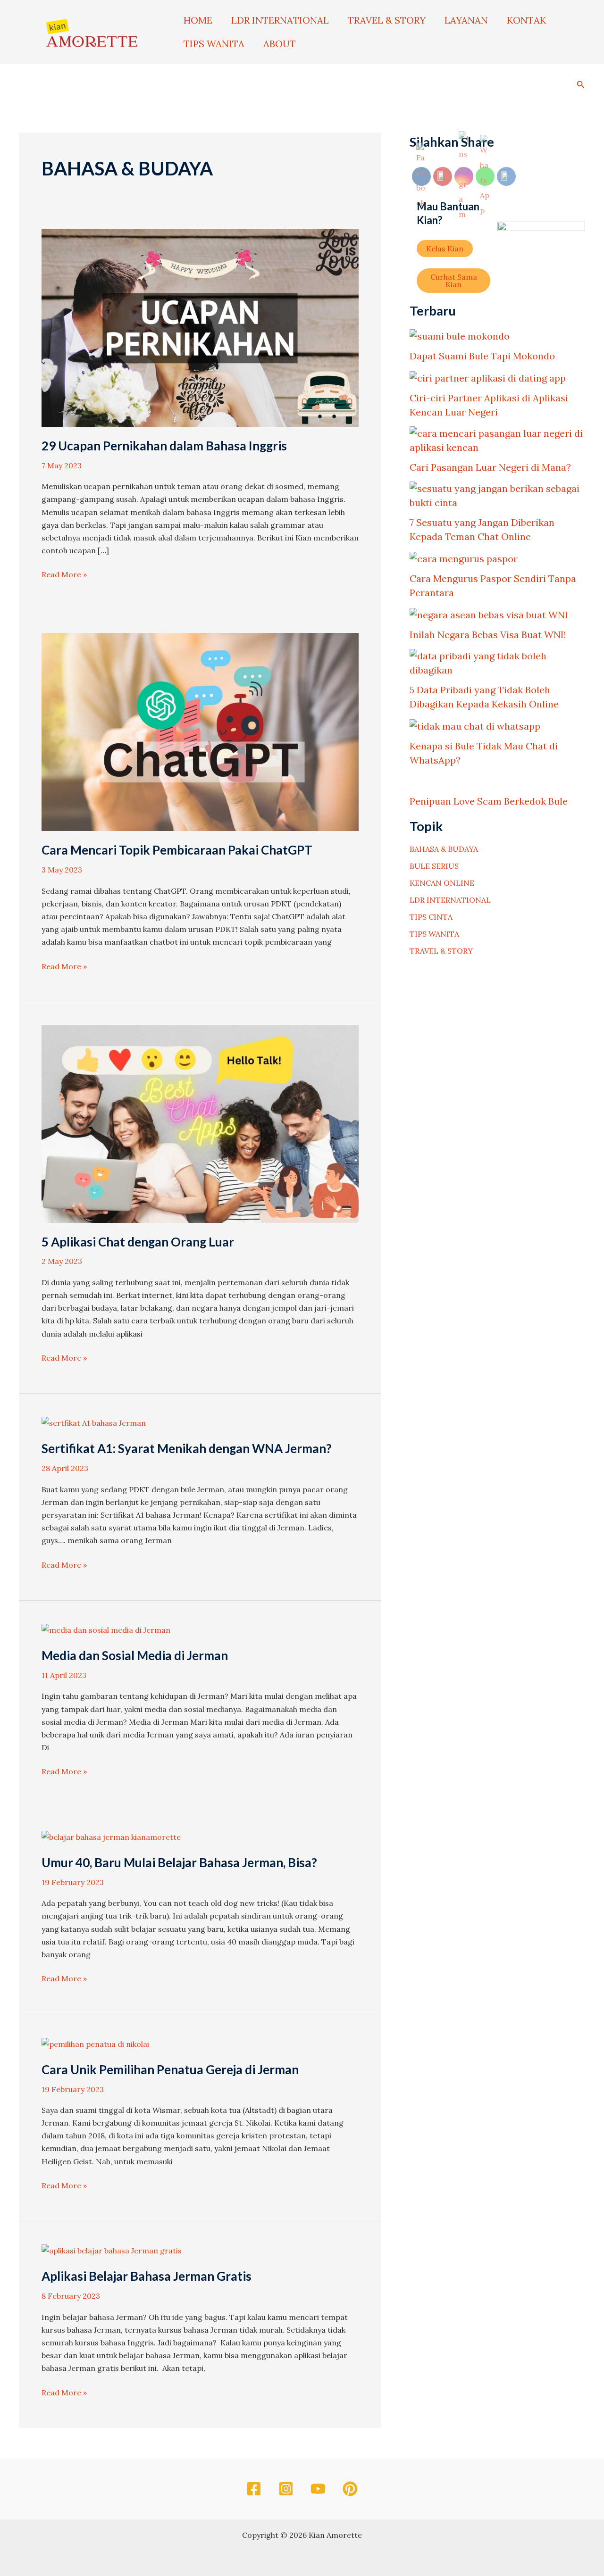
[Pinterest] (350, 2489)
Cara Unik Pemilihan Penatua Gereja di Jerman (170, 2069)
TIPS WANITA (214, 44)
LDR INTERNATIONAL (280, 20)
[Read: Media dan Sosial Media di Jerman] (106, 1629)
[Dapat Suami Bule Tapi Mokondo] (460, 336)
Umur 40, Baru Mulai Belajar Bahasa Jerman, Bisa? (179, 1862)
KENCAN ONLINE (442, 883)
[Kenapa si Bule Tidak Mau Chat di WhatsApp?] (475, 726)
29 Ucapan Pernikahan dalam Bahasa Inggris (164, 446)
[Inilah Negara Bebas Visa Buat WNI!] (489, 615)
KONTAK (526, 20)
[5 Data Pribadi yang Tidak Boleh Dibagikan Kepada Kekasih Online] (497, 663)
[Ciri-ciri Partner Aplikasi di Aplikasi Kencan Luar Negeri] (488, 378)
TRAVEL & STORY (387, 20)
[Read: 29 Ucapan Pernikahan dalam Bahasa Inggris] (200, 327)
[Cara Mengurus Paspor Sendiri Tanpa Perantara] (464, 558)
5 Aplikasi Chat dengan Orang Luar (138, 1242)
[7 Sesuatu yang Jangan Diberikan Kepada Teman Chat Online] (497, 496)
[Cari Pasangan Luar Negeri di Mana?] (497, 440)
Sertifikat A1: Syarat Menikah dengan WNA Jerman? (187, 1448)
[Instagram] (286, 2489)
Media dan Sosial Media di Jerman (135, 1655)
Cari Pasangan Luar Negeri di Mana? (490, 467)
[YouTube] (318, 2489)
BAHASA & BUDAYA (444, 849)
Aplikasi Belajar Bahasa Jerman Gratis (147, 2276)
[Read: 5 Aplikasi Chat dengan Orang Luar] (200, 1123)
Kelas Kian (445, 249)
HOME (198, 20)
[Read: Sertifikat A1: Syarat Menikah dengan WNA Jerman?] (94, 1422)
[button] (581, 83)
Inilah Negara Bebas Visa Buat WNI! (488, 635)
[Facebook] (254, 2489)
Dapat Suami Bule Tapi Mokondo (482, 356)
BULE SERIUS (434, 866)
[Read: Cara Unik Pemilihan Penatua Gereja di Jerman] (95, 2043)
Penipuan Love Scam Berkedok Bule (489, 801)
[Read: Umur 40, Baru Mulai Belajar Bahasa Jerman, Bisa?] (111, 1836)
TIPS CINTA (431, 917)
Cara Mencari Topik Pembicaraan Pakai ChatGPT (177, 850)
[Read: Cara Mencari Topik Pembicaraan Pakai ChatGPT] (200, 731)
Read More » (64, 574)
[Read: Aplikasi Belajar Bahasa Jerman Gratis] (112, 2250)
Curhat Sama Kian (454, 281)
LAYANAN (466, 20)
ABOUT (280, 44)
